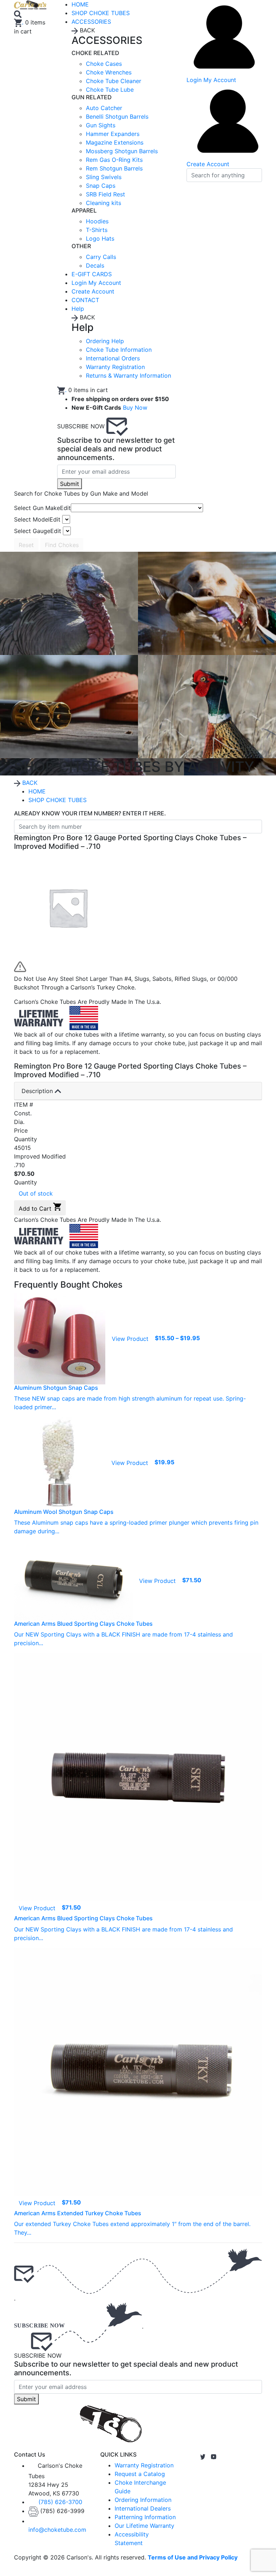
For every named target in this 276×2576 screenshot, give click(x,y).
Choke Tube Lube (110, 90)
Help (78, 309)
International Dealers (143, 2508)
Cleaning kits (103, 203)
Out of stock (36, 1193)
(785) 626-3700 (60, 2502)
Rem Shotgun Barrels (114, 168)
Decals (95, 265)
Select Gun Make (42, 508)
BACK (29, 783)
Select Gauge (38, 531)
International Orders (113, 358)
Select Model (37, 519)
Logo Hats (100, 238)
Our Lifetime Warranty (144, 2526)
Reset (26, 545)
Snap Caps (101, 186)
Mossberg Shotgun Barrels (122, 151)
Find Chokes (62, 545)
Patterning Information (145, 2517)
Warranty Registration (115, 367)
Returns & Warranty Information (128, 376)
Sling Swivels (104, 177)
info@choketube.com (57, 2530)
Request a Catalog (140, 2474)
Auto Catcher (104, 108)
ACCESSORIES (91, 22)
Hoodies (97, 221)
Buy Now (135, 408)
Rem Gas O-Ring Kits (114, 160)
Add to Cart (36, 1209)
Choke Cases (104, 64)
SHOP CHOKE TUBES (101, 13)
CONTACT (85, 300)
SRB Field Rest (105, 194)
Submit (70, 484)
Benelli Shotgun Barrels (117, 117)
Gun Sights (101, 125)
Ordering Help (105, 341)
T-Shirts (97, 230)
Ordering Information (143, 2500)
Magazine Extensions (115, 142)
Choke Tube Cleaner (114, 81)
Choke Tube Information (119, 350)
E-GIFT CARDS (92, 274)
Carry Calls (101, 257)
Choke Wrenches (109, 72)
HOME (37, 791)
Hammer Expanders (113, 134)
